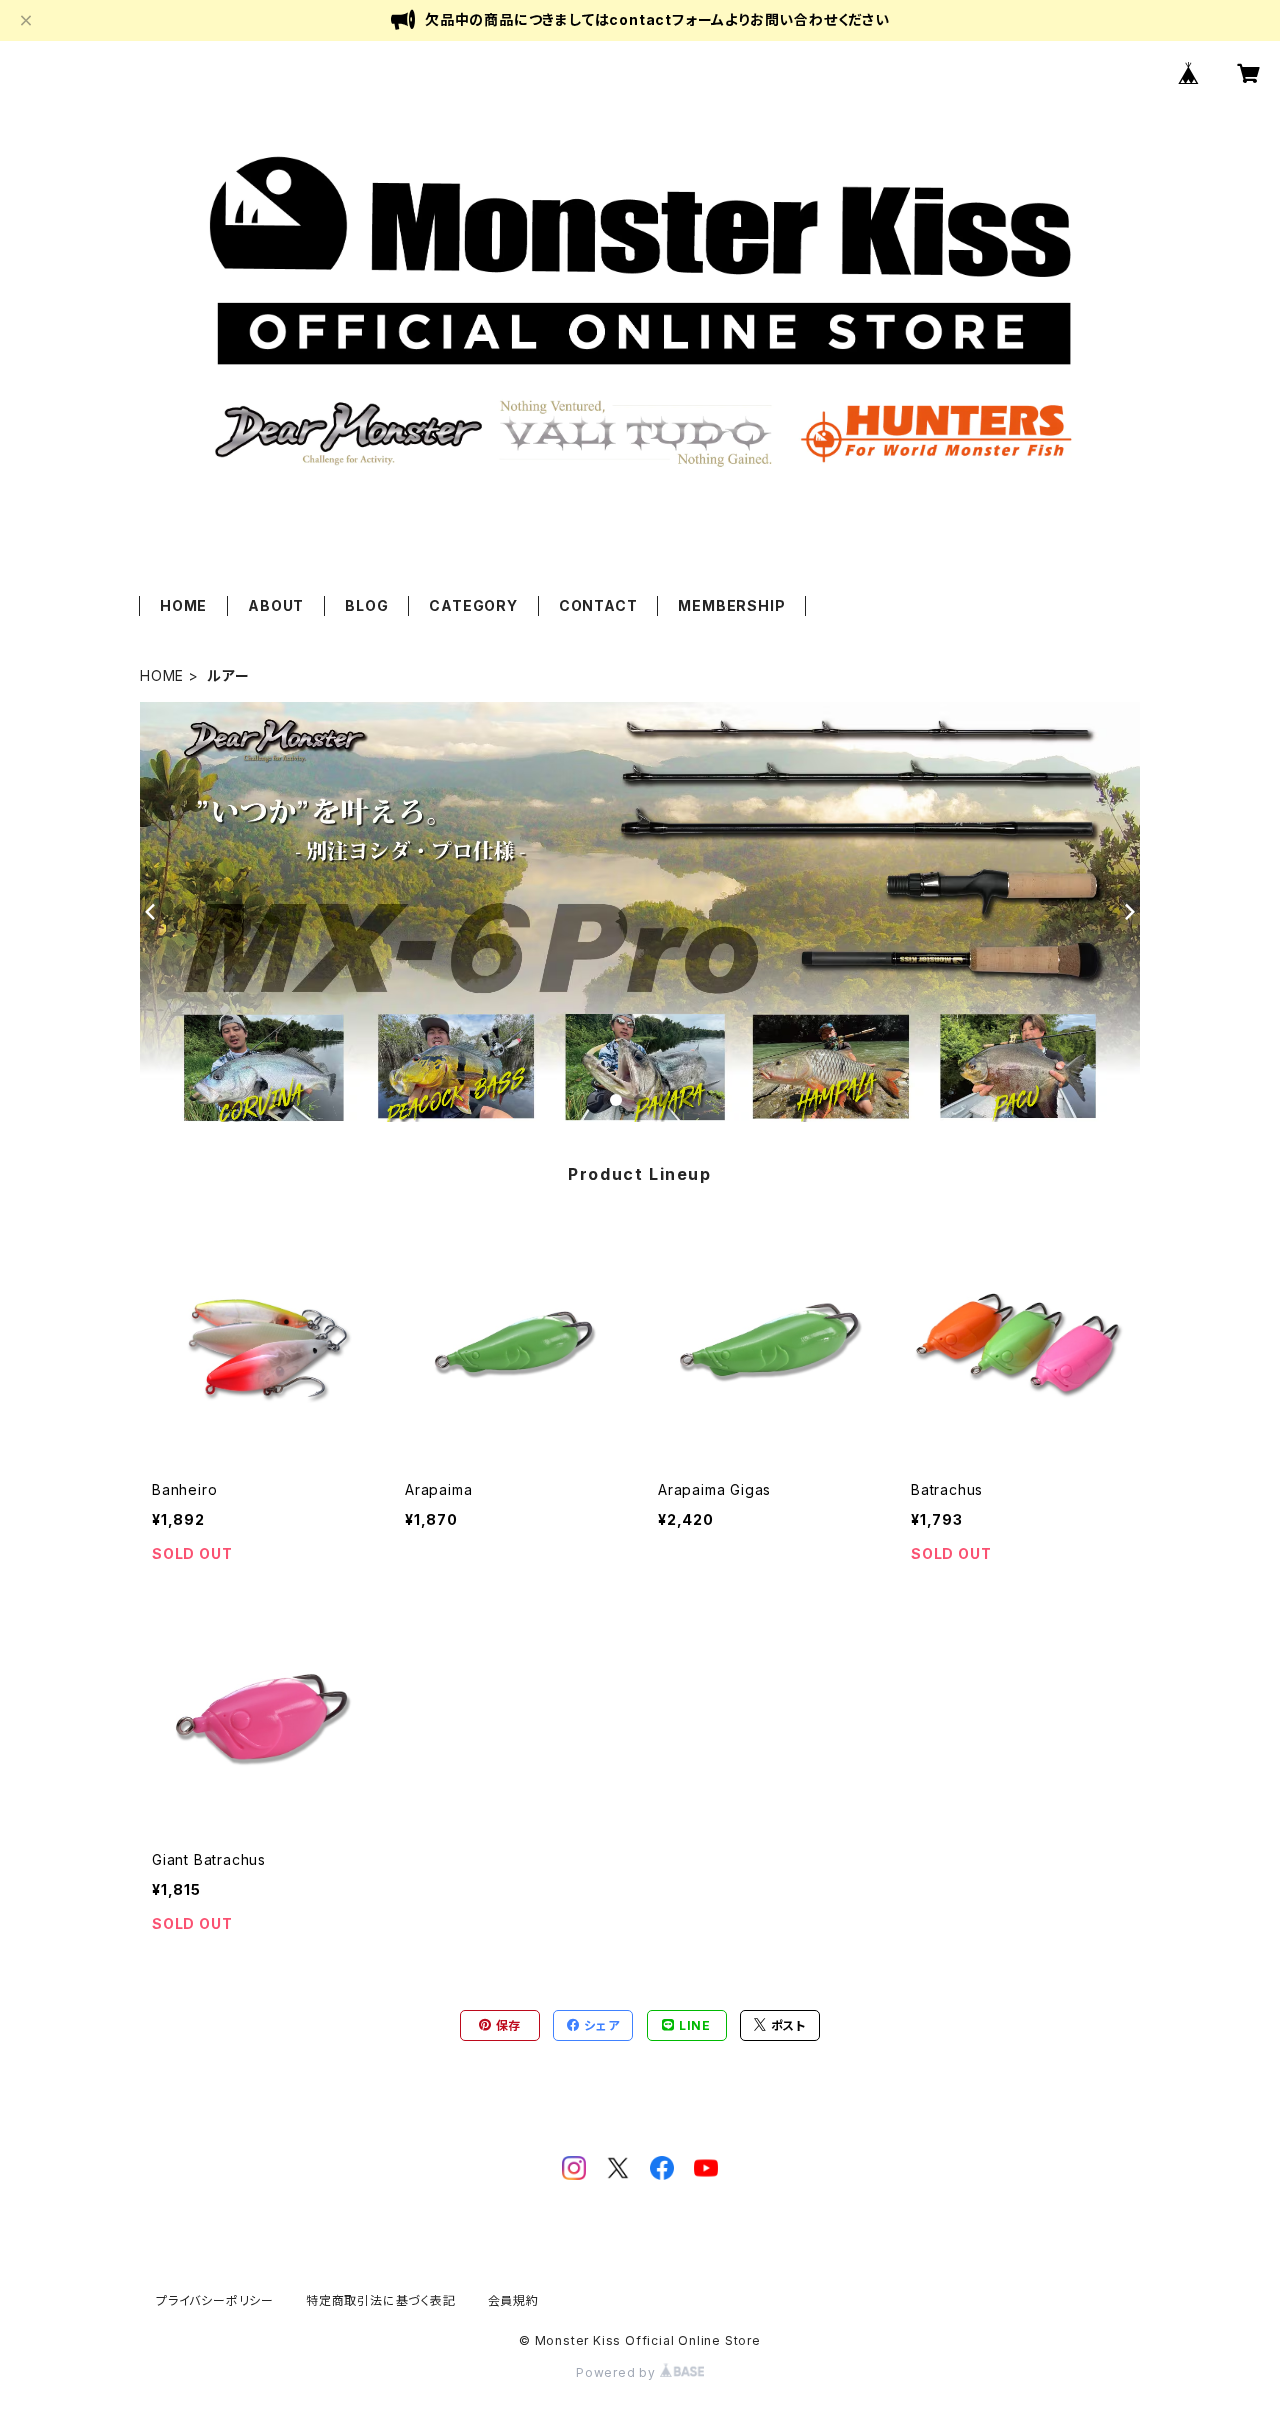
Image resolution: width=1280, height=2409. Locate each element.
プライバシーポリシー (215, 2300)
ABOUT (276, 605)
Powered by (618, 2372)
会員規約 (513, 2300)
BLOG (366, 605)
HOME (183, 605)
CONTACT (598, 605)
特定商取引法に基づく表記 (381, 2300)
